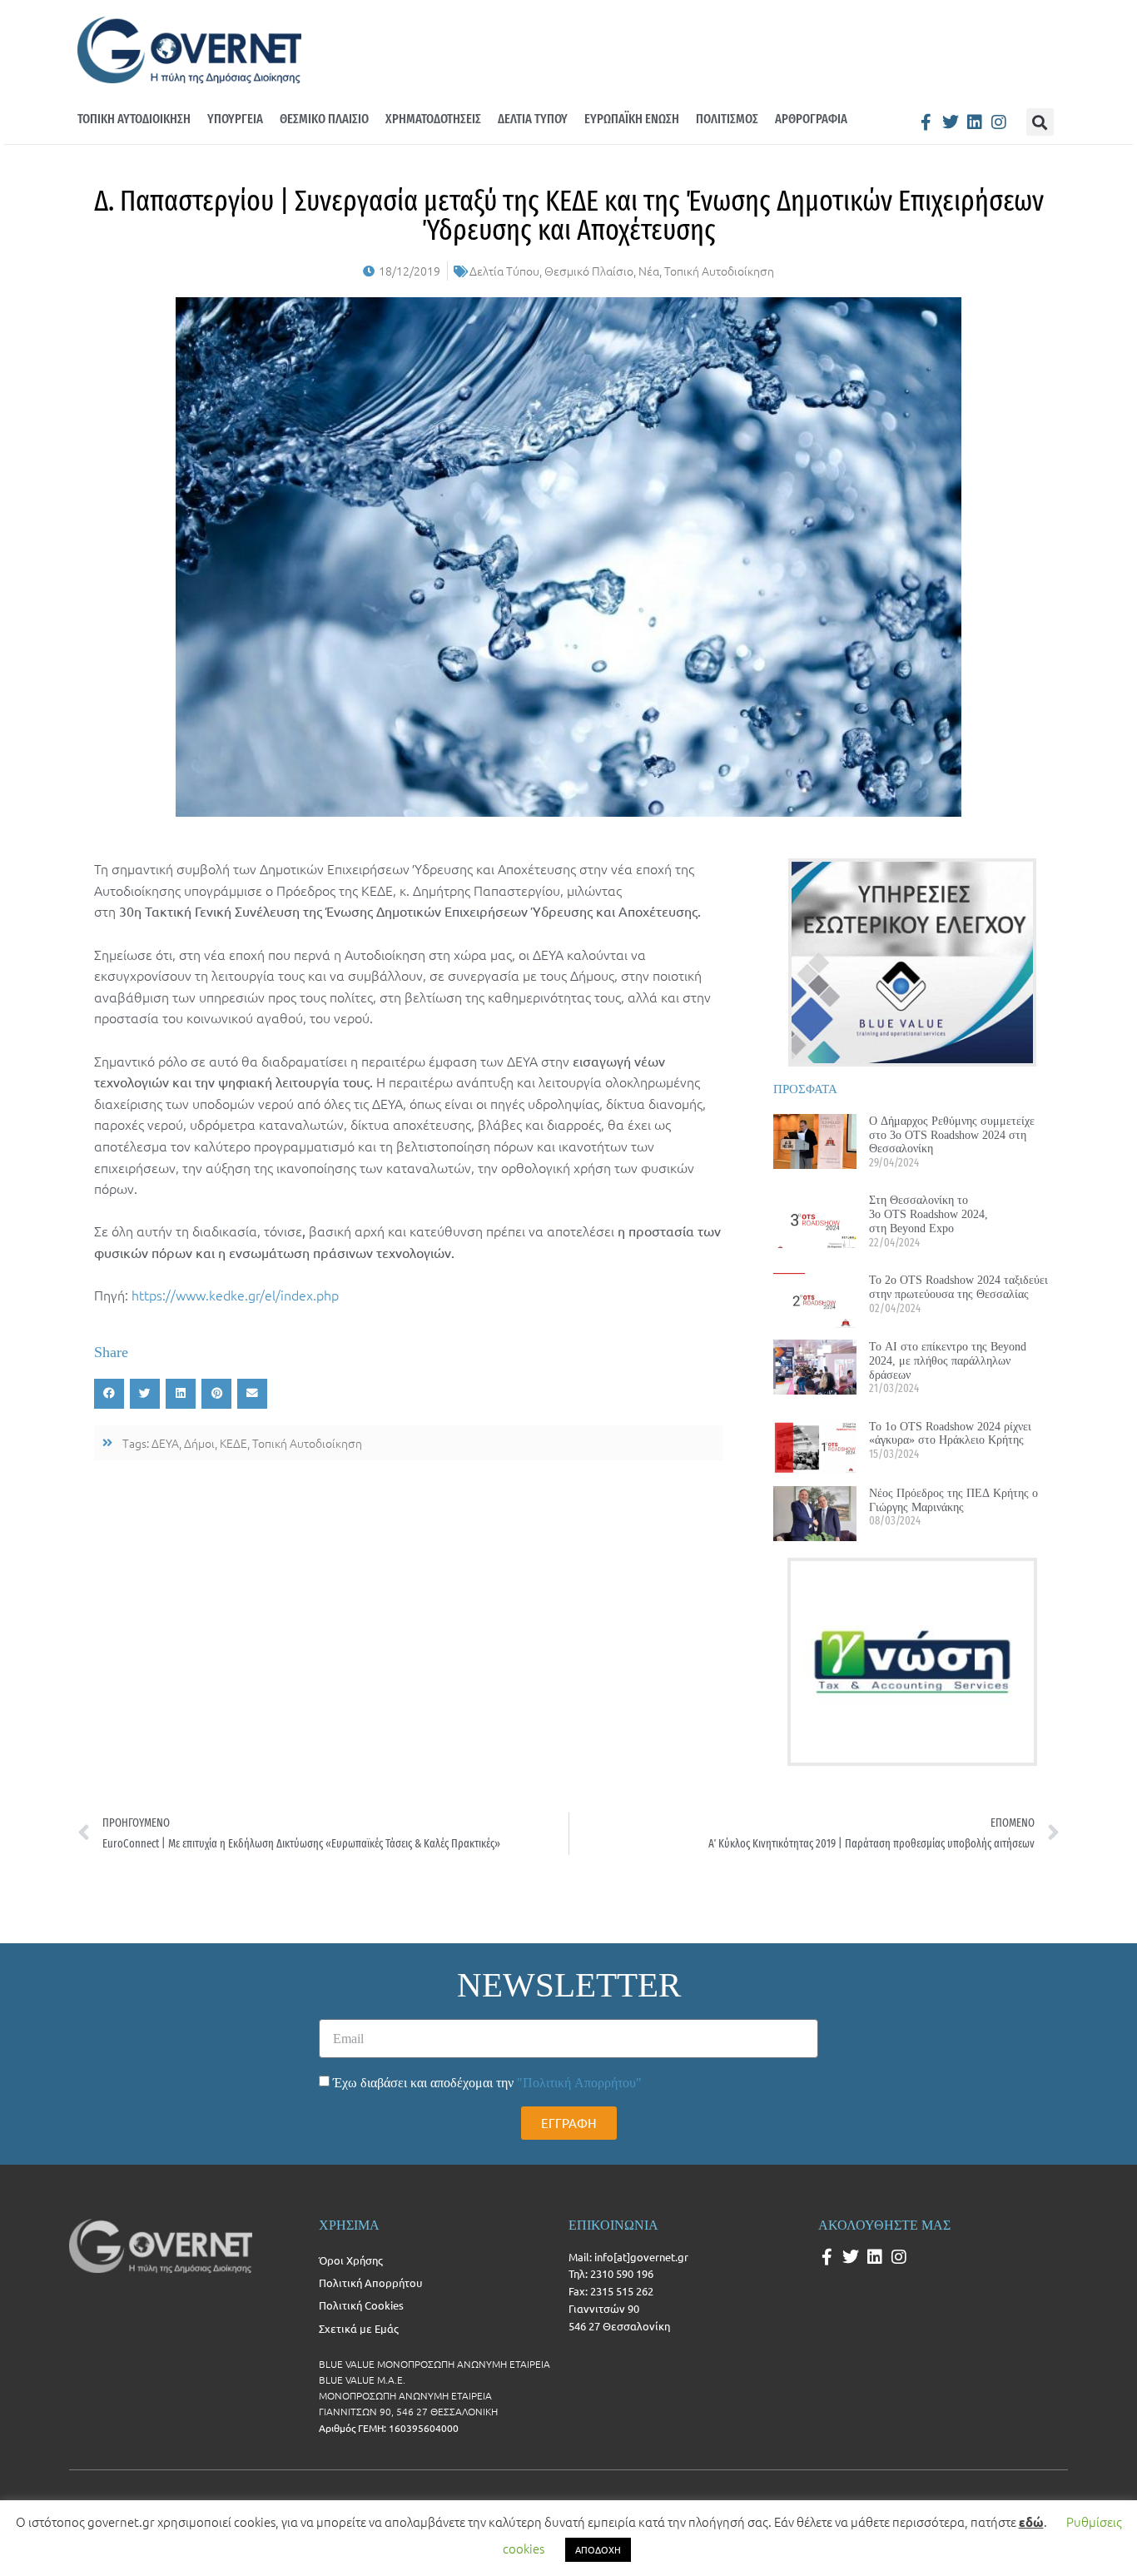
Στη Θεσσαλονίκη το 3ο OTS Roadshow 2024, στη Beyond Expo (928, 1214)
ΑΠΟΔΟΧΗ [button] (598, 2549)
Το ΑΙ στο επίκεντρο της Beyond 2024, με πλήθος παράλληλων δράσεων (948, 1360)
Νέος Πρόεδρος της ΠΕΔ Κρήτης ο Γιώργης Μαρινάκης (953, 1500)
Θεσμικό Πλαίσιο (589, 271)
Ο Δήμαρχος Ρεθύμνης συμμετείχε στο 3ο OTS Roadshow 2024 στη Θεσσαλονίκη (952, 1135)
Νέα (649, 271)
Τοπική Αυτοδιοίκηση (719, 271)
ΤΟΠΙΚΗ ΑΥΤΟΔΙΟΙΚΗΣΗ (134, 119)
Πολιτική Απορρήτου (370, 2283)
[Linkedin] (975, 122)
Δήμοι (199, 1443)
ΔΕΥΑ (165, 1443)
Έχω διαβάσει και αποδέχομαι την (487, 2083)
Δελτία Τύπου (504, 271)
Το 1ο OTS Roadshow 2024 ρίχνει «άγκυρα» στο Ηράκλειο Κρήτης (950, 1433)
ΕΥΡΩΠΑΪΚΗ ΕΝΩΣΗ (632, 119)
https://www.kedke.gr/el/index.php (235, 1295)
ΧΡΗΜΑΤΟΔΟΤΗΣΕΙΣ (433, 119)
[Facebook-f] (926, 122)
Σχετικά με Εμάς (359, 2328)
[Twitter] (951, 122)
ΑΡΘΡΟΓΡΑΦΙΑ (811, 119)
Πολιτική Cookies (361, 2305)
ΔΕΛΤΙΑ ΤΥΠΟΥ (533, 119)
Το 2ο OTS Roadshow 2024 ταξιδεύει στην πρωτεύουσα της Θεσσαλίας (958, 1287)
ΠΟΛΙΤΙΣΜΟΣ (727, 119)
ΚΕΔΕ (233, 1443)
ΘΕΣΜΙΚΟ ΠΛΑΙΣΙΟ (324, 119)
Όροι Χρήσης (351, 2260)
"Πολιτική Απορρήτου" (579, 2083)
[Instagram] (999, 122)
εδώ (1031, 2522)
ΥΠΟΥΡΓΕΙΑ (235, 119)
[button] (1040, 122)
